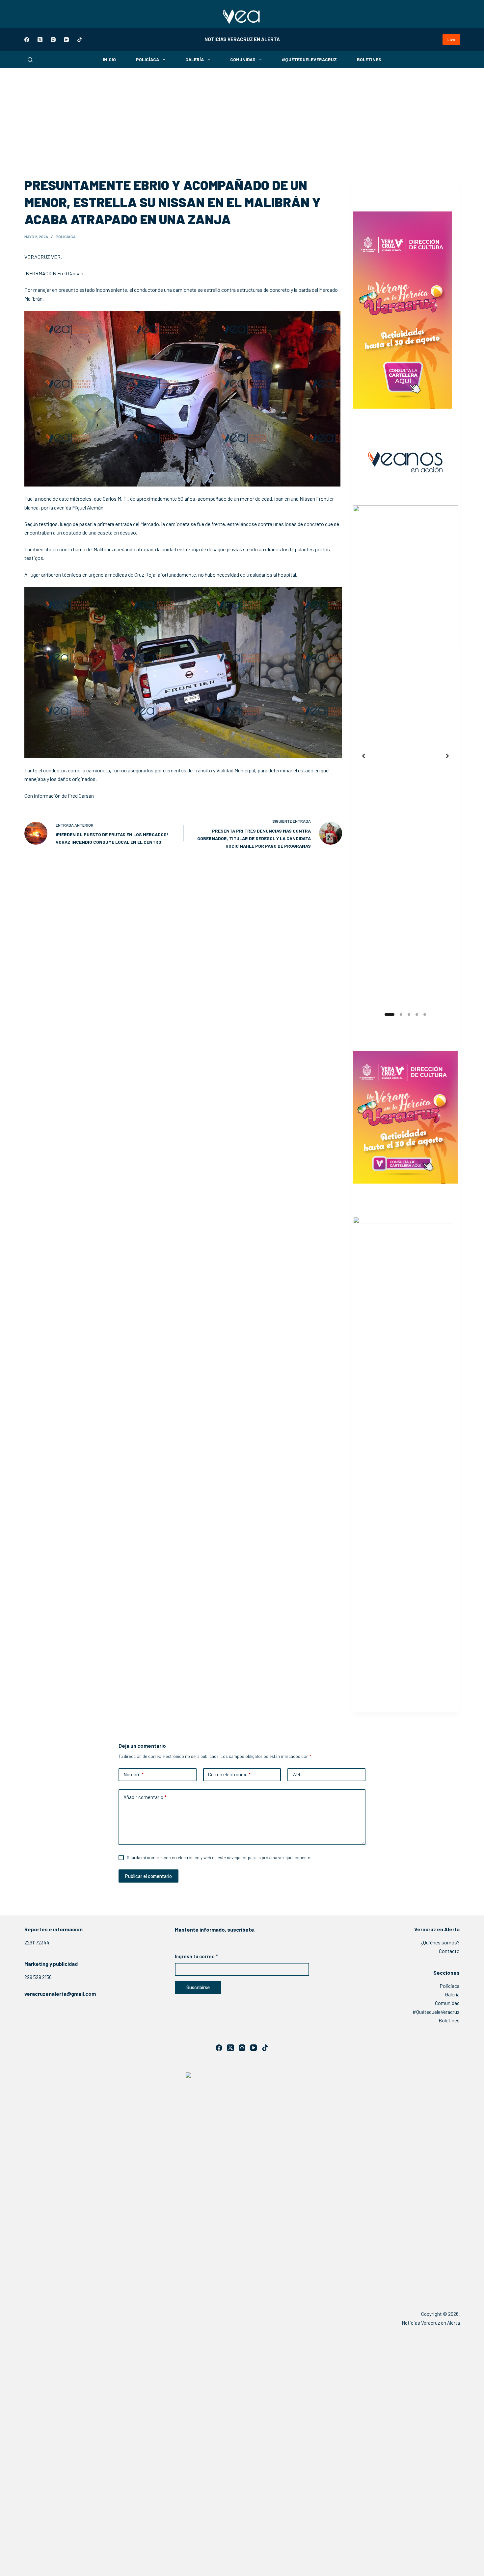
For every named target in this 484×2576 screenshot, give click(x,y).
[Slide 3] (409, 1014)
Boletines (369, 59)
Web (297, 1774)
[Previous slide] (363, 756)
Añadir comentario (145, 1797)
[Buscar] (30, 60)
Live (451, 39)
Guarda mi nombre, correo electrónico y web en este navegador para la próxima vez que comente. (219, 1858)
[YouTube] (66, 40)
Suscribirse (198, 1987)
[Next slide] (447, 756)
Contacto (449, 1951)
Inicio (109, 59)
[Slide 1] (386, 1014)
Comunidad (243, 59)
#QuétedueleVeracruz (309, 59)
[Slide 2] (397, 1014)
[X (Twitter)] (40, 40)
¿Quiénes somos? (440, 1942)
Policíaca (148, 59)
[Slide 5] (425, 1014)
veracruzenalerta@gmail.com (60, 1994)
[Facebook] (27, 40)
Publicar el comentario (148, 1876)
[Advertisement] (242, 117)
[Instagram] (53, 40)
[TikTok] (80, 40)
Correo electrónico (229, 1774)
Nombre (134, 1774)
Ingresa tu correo (196, 1956)
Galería (195, 59)
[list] (405, 756)
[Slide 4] (417, 1014)
